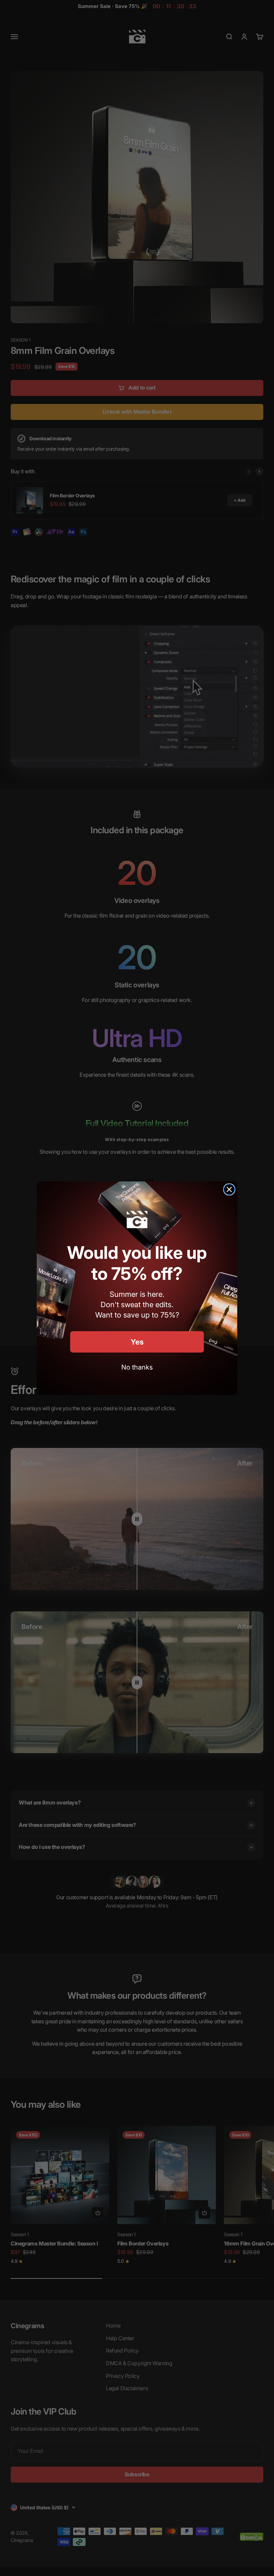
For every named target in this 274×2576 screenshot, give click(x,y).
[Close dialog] (229, 1189)
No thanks (137, 1367)
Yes (137, 1342)
